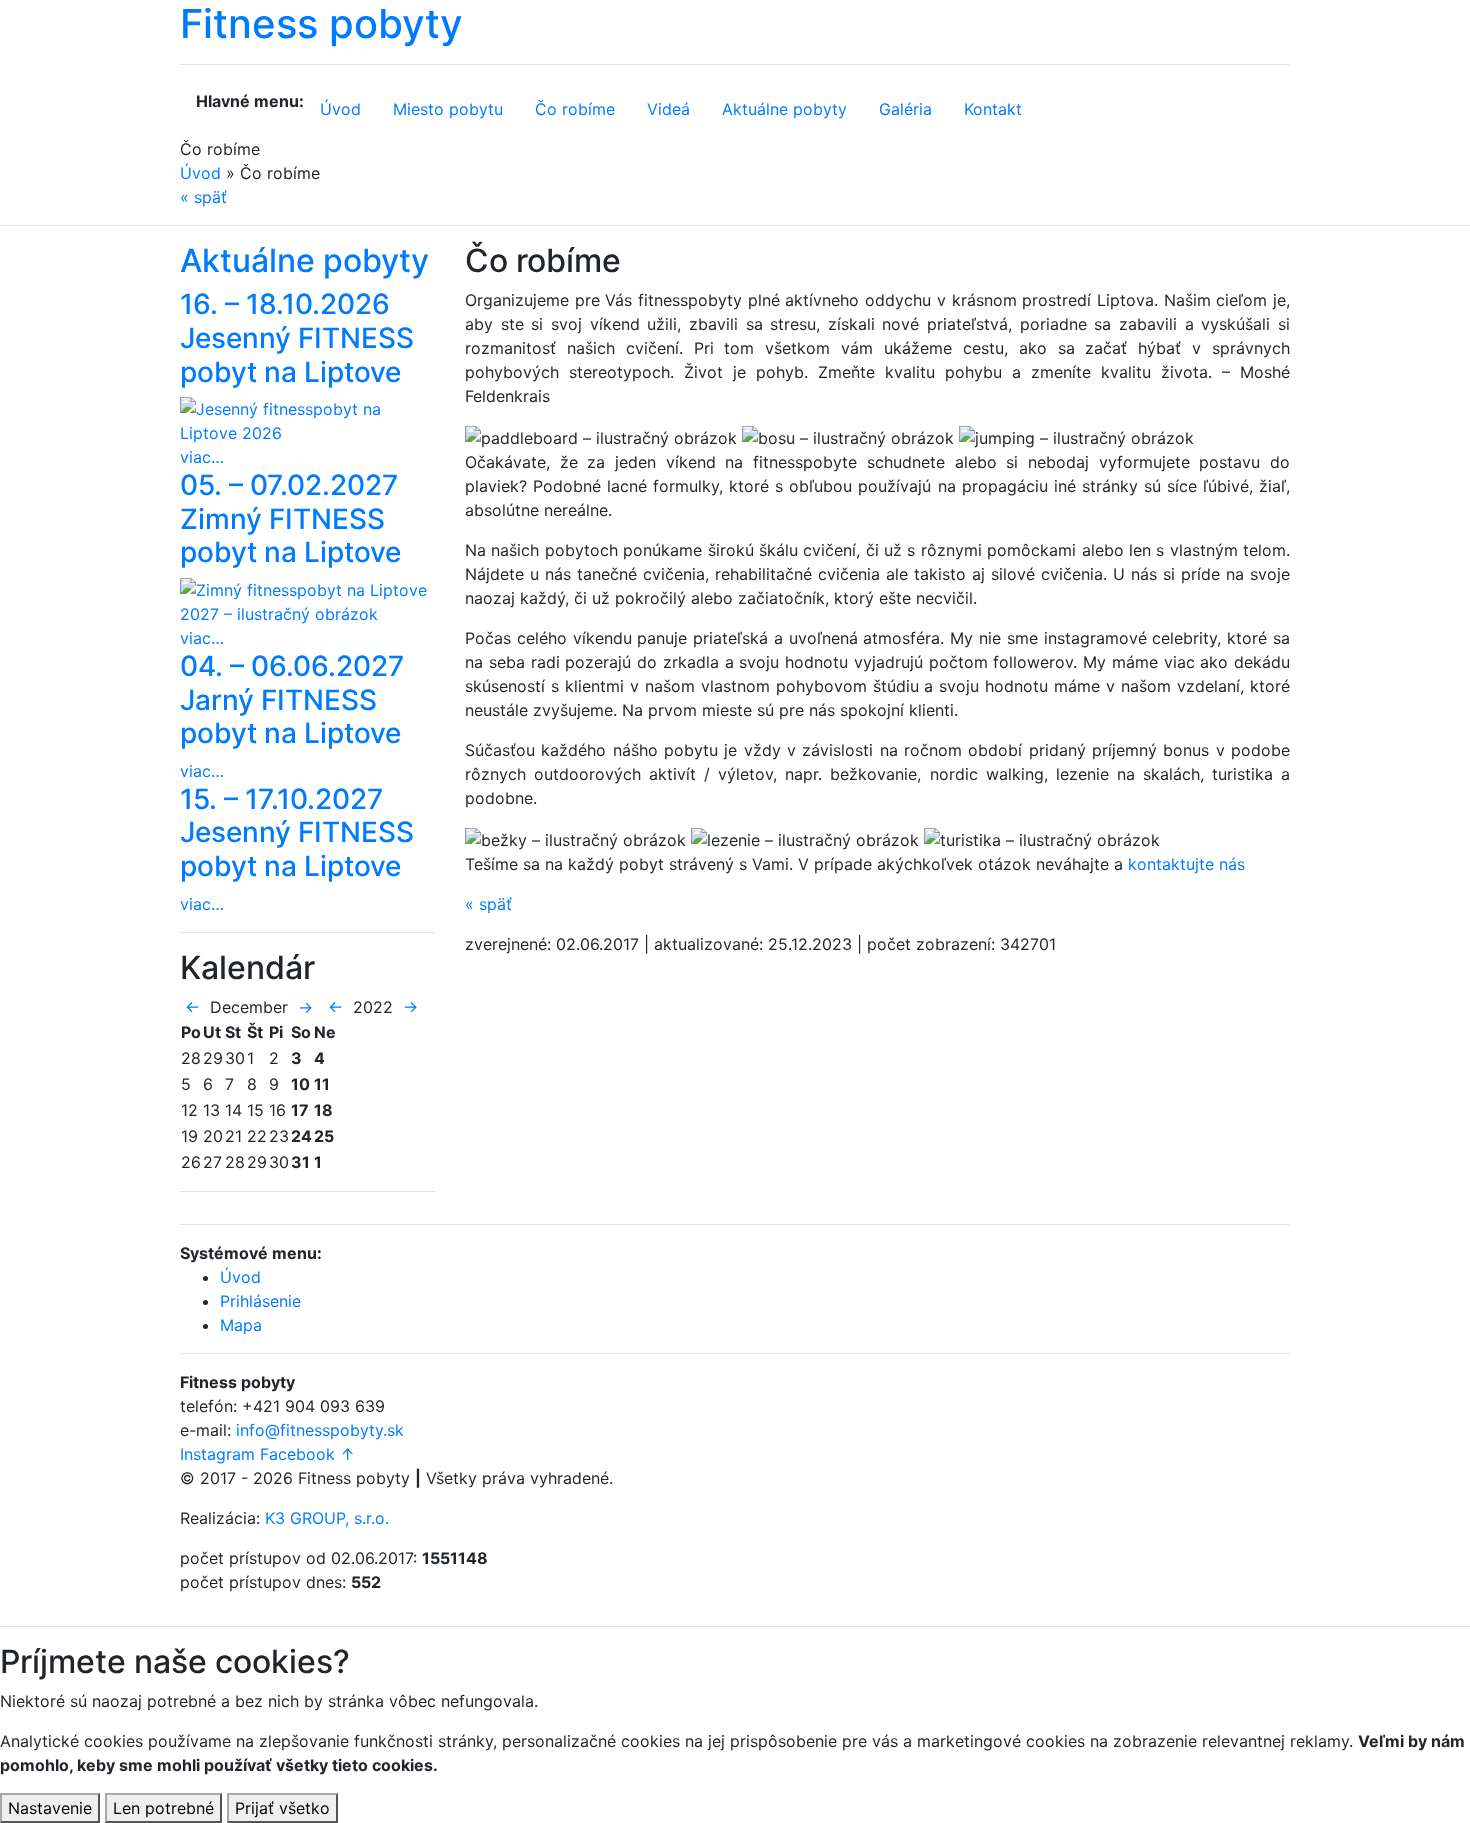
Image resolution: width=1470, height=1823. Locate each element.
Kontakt (993, 109)
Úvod (340, 109)
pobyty (784, 109)
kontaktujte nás (1186, 864)
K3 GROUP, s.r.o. (327, 1518)
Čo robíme (575, 109)
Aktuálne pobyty (304, 260)
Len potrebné (163, 1808)
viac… (202, 457)
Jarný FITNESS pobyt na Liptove (292, 699)
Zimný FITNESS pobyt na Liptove (290, 518)
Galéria (905, 109)
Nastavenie (50, 1808)
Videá (668, 109)
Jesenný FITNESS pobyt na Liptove (297, 337)
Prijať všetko (282, 1808)
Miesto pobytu (448, 109)
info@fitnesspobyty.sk (320, 1430)
